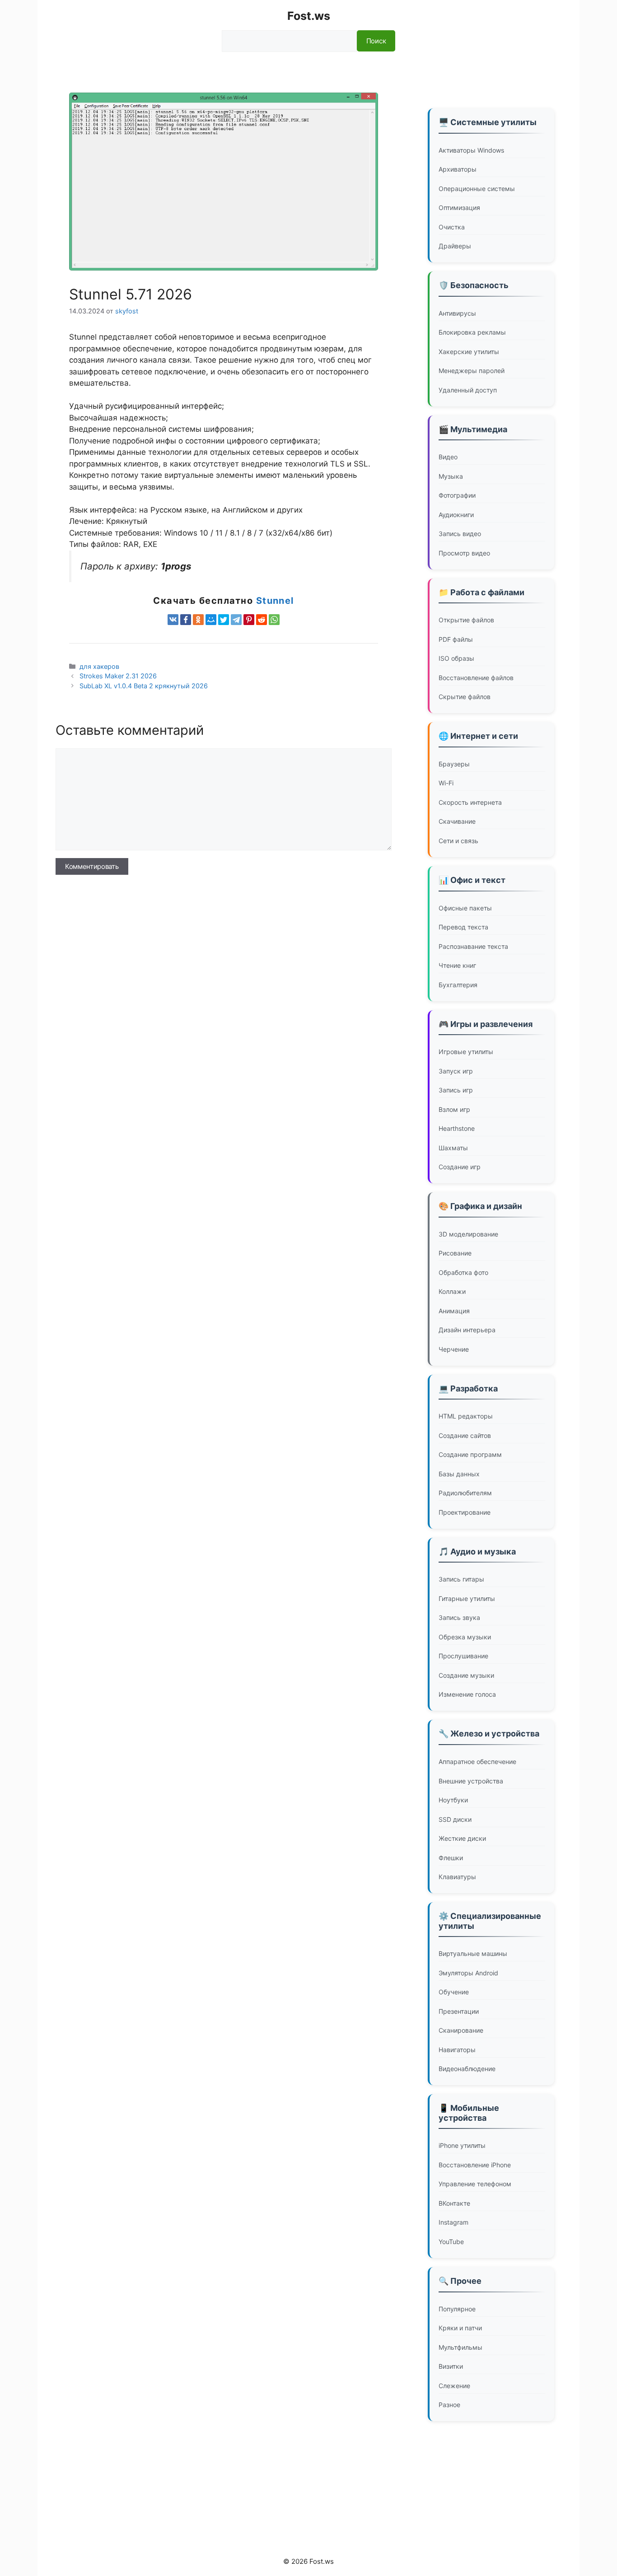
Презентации (459, 2011)
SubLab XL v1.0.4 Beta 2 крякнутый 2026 (144, 686)
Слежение (454, 2386)
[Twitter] (224, 620)
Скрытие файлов (465, 697)
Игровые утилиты (466, 1052)
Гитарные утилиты (467, 1598)
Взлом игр (454, 1109)
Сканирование (461, 2030)
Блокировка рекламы (472, 332)
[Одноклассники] (198, 620)
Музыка (451, 476)
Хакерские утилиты (469, 352)
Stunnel (275, 601)
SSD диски (455, 1819)
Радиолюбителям (465, 1493)
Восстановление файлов (476, 678)
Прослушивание (463, 1656)
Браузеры (454, 764)
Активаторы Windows (471, 150)
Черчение (454, 1349)
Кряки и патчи (460, 2328)
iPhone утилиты (462, 2145)
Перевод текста (463, 927)
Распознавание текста (473, 946)
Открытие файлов (466, 620)
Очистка (452, 227)
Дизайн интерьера (467, 1330)
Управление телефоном (475, 2184)
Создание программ (470, 1454)
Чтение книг (457, 965)
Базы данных (459, 1474)
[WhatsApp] (274, 620)
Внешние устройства (471, 1781)
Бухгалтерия (458, 985)
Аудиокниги (456, 515)
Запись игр (456, 1090)
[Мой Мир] (211, 620)
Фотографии (457, 495)
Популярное (457, 2309)
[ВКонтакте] (173, 620)
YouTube (451, 2242)
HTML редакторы (466, 1416)
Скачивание (457, 821)
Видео (448, 457)
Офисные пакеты (465, 908)
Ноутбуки (453, 1800)
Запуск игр (456, 1071)
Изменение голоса (467, 1694)
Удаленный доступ (468, 390)
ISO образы (456, 658)
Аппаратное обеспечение (477, 1762)
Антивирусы (457, 313)
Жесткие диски (462, 1838)
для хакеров (99, 666)
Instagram (453, 2222)
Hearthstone (457, 1128)
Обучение (454, 1992)
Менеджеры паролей (472, 371)
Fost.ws (309, 16)
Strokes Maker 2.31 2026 (118, 676)
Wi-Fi (446, 783)
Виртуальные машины (473, 1953)
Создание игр (460, 1167)
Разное (449, 2405)
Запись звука (459, 1617)
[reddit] (262, 620)
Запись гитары (461, 1579)
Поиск (376, 41)
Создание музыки (466, 1675)
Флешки (451, 1858)
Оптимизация (459, 208)
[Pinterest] (249, 620)
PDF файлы (456, 639)
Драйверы (455, 246)
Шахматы (453, 1148)
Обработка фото (463, 1272)
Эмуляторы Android (468, 1973)
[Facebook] (186, 620)
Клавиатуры (457, 1877)
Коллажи (452, 1291)
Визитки (451, 2366)
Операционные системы (477, 189)
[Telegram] (236, 620)
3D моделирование (468, 1234)
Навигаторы (457, 2050)
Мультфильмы (460, 2347)
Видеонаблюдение (467, 2069)
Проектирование (465, 1512)
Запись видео (460, 534)
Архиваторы (458, 169)
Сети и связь (458, 841)
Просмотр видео (464, 553)
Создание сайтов (465, 1435)
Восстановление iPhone (475, 2165)
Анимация (454, 1311)
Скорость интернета (470, 802)
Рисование (455, 1253)
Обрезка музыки (465, 1637)
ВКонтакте (454, 2203)
